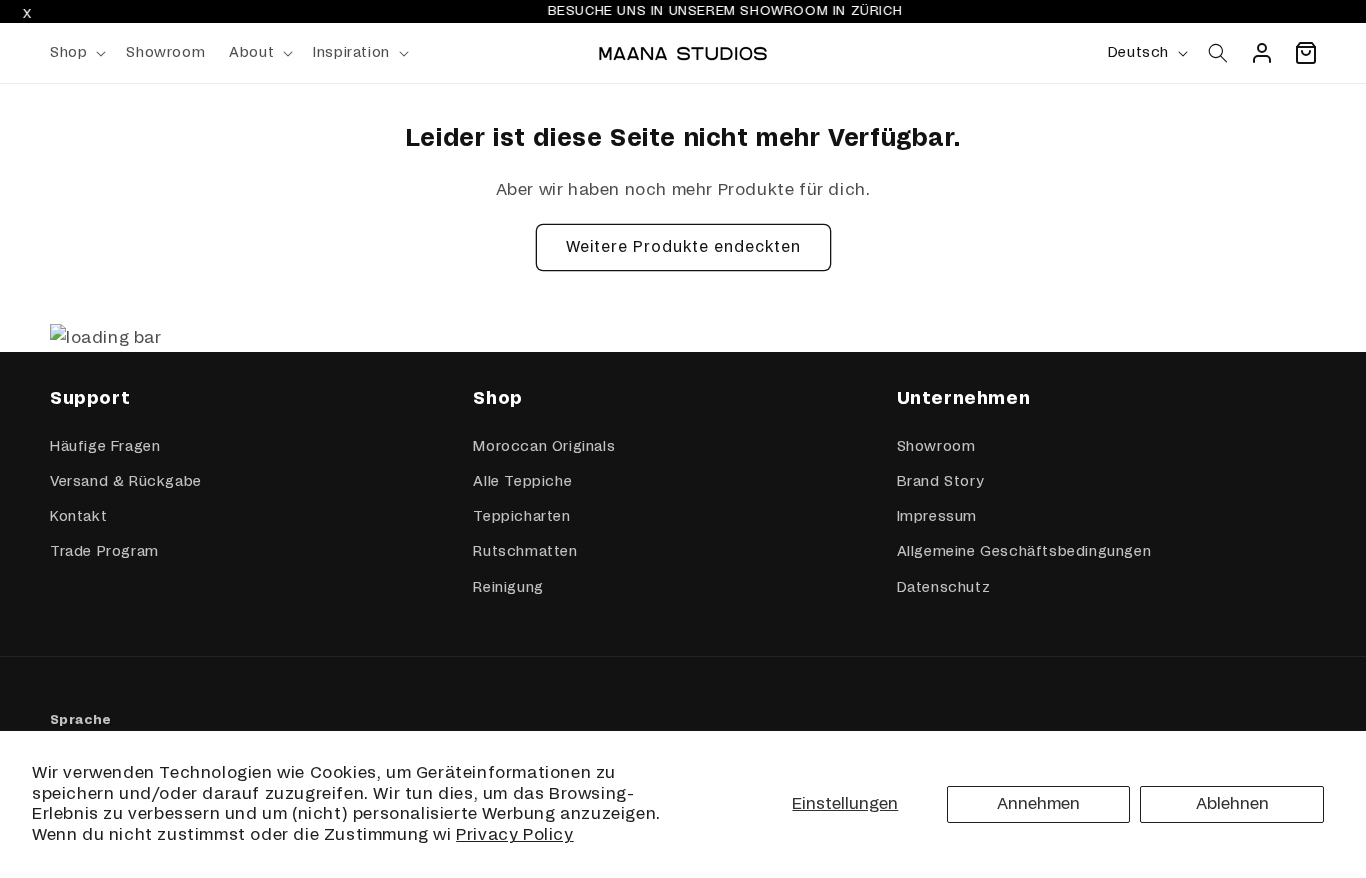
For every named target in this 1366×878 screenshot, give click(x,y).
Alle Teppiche (522, 482)
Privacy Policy (514, 835)
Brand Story (940, 482)
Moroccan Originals (544, 447)
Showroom (936, 447)
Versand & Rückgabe (126, 482)
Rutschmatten (525, 552)
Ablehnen (1232, 804)
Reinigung (508, 588)
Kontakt (78, 517)
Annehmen (1038, 804)
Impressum (937, 517)
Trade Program (104, 552)
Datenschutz (944, 588)
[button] (76, 53)
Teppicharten (521, 517)
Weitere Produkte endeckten (683, 247)
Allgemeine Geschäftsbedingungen (1024, 552)
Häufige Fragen (105, 447)
